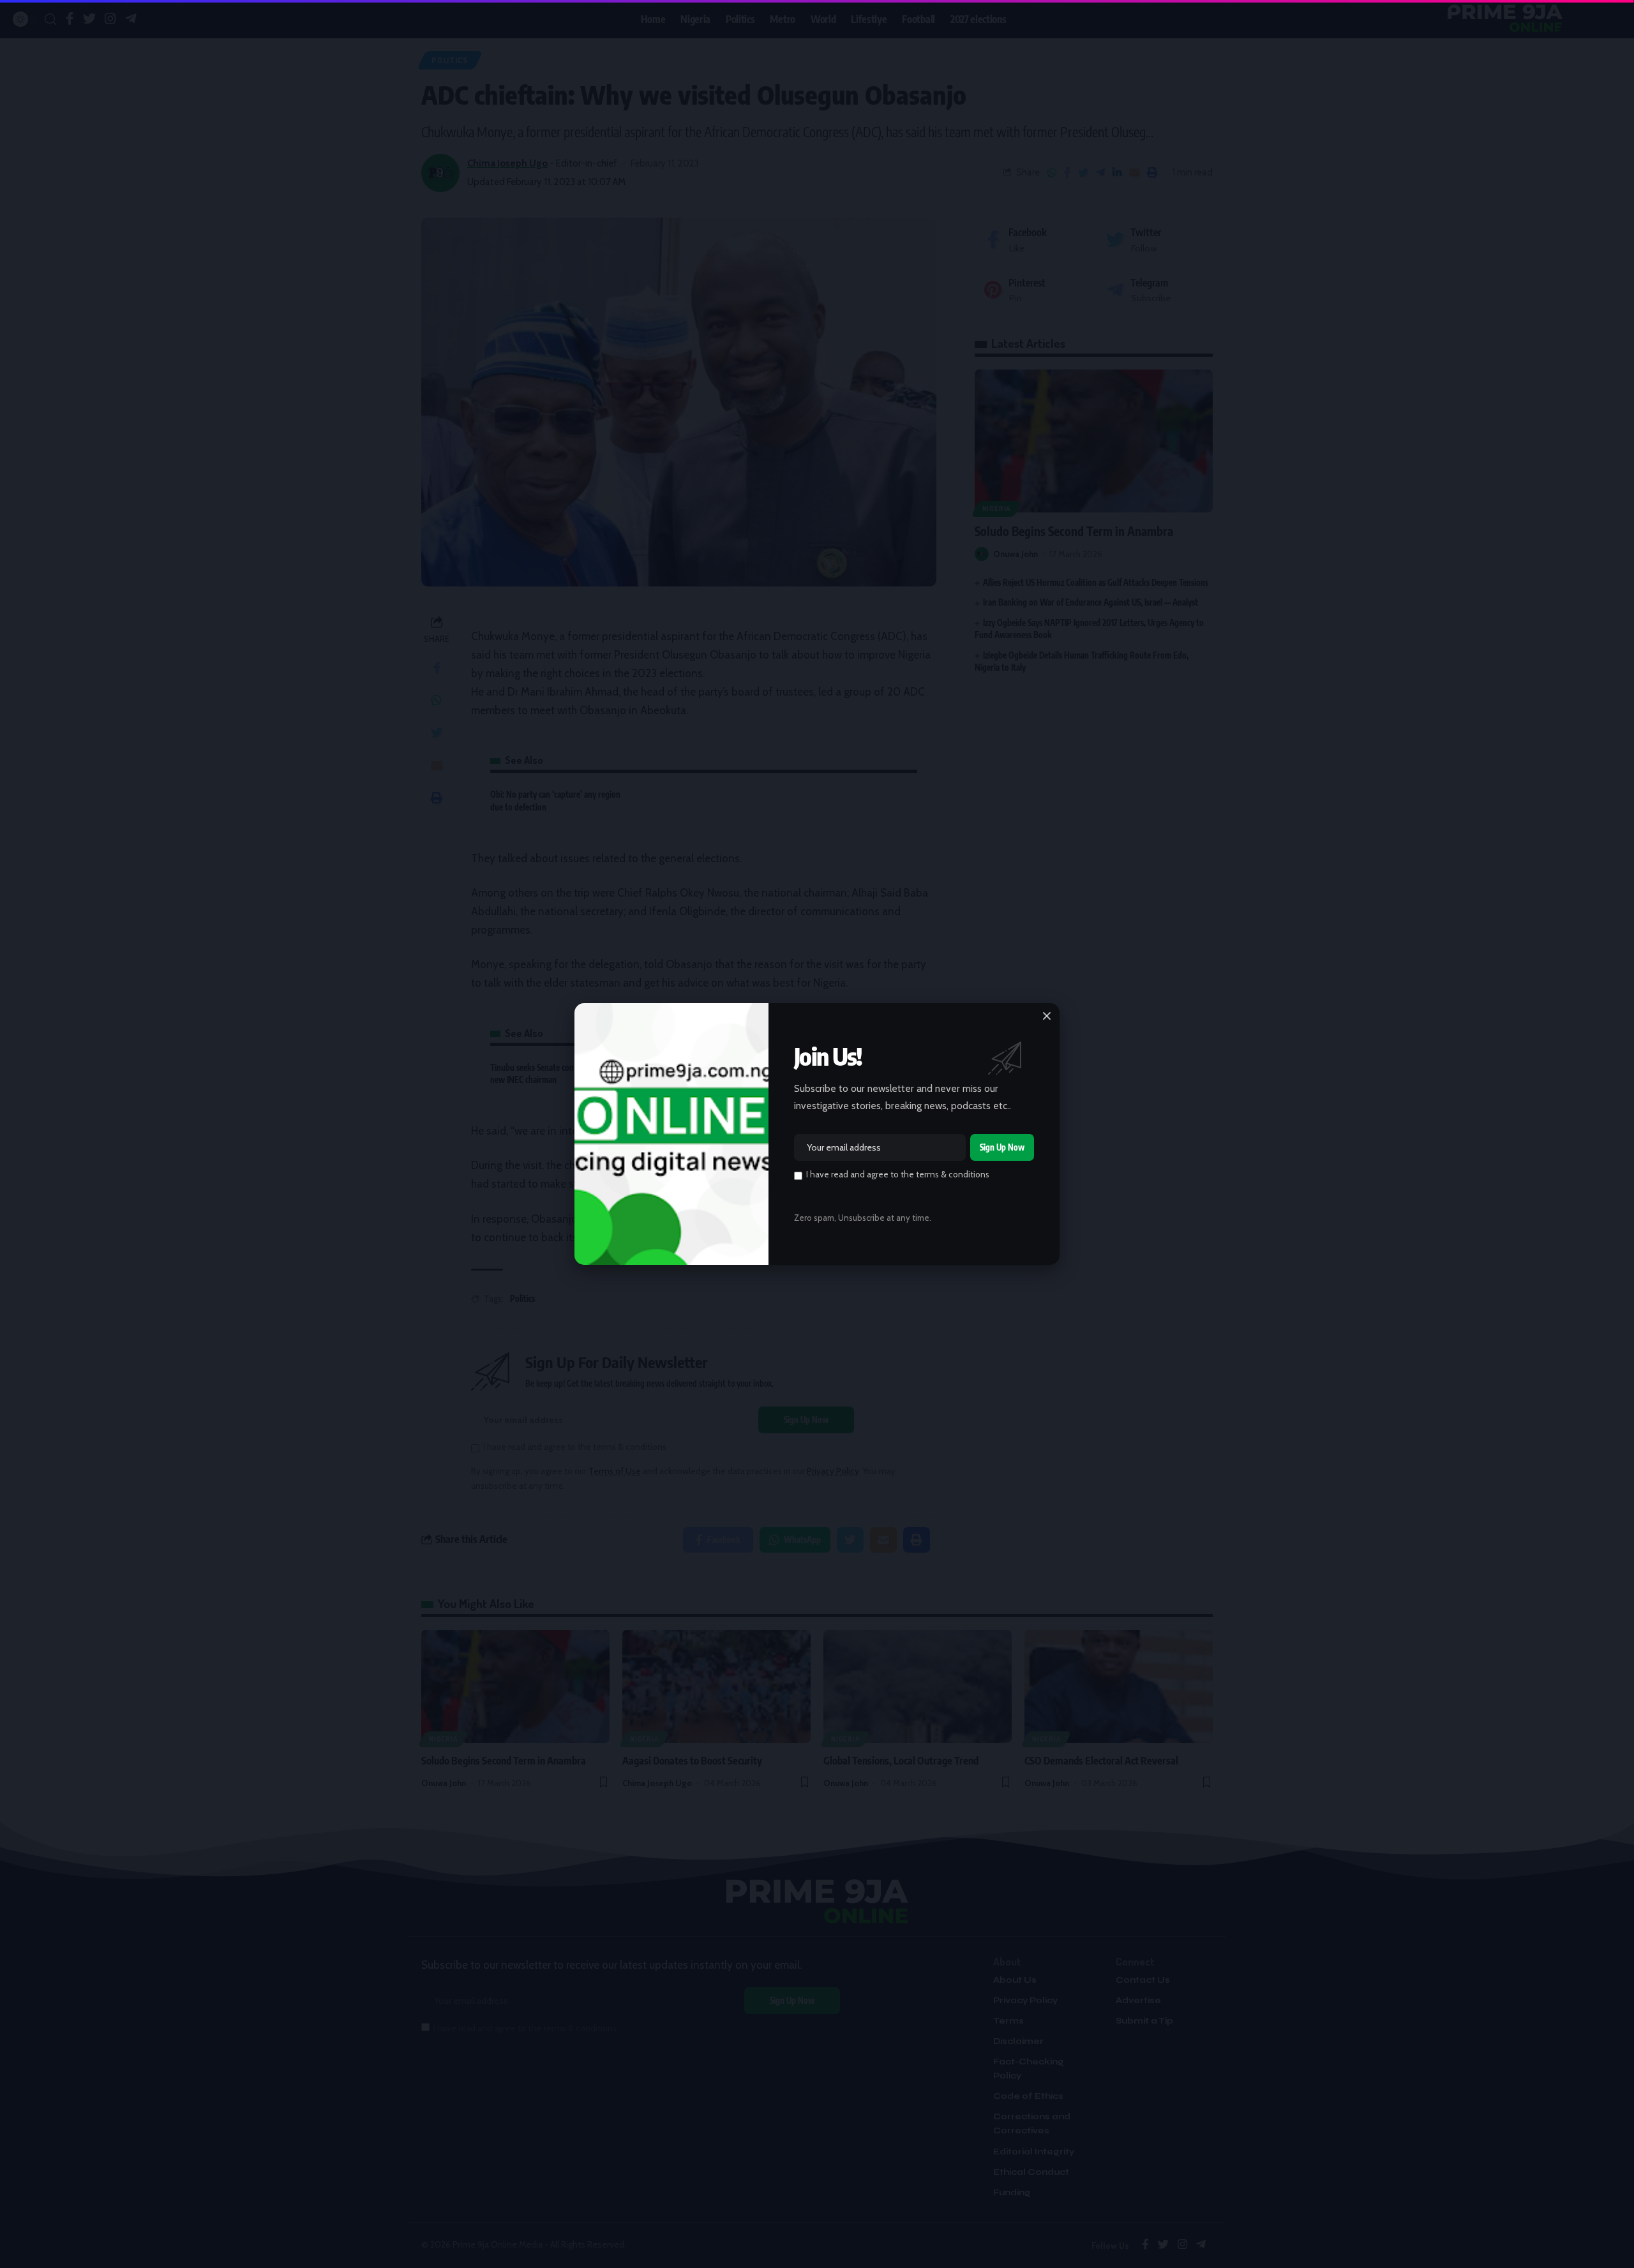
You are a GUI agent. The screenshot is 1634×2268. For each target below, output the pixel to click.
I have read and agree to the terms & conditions (898, 1174)
